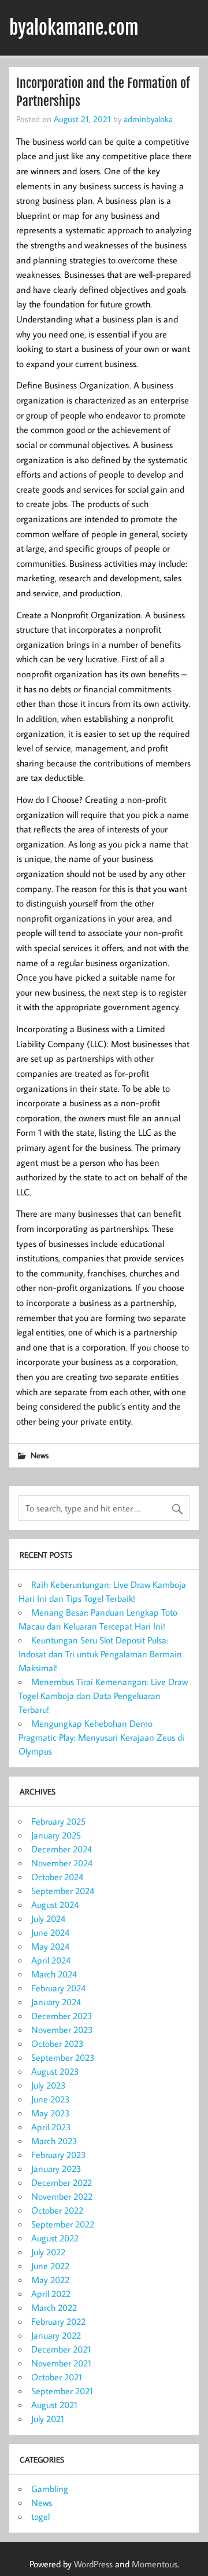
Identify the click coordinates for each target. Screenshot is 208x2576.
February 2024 (58, 1988)
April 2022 (51, 2294)
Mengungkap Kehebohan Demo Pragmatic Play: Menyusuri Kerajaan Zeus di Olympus (101, 1737)
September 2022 (63, 2224)
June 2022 (50, 2266)
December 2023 (62, 2016)
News (40, 1455)
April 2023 (51, 2127)
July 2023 (49, 2085)
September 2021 (62, 2391)
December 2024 (62, 1849)
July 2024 (48, 1918)
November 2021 (61, 2363)
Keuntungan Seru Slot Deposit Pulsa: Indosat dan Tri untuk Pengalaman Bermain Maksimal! (100, 1654)
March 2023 (54, 2141)
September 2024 (63, 1891)
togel (40, 2516)
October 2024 (57, 1877)
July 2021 (48, 2419)
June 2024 (50, 1932)
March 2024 (54, 1974)
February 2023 (59, 2155)
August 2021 (54, 2405)
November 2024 (62, 1863)
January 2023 (56, 2168)
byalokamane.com (74, 28)
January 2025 (56, 1835)
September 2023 (63, 2057)
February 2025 (58, 1821)
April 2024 (51, 1960)
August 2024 (55, 1905)
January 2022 (56, 2335)
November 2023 (62, 2030)
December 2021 (61, 2349)
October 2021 (57, 2377)
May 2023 (51, 2113)
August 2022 (55, 2238)
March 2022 (54, 2307)
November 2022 (62, 2196)
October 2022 (57, 2210)
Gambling (50, 2489)
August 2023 (55, 2071)
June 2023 (51, 2099)
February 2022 (58, 2321)
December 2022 (62, 2182)
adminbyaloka (148, 119)
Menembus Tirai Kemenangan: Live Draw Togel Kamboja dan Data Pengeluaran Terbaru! (103, 1696)
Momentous (155, 2564)
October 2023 (57, 2043)
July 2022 (48, 2252)
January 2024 (56, 2002)
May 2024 (50, 1946)
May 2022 (50, 2280)
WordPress (93, 2564)
